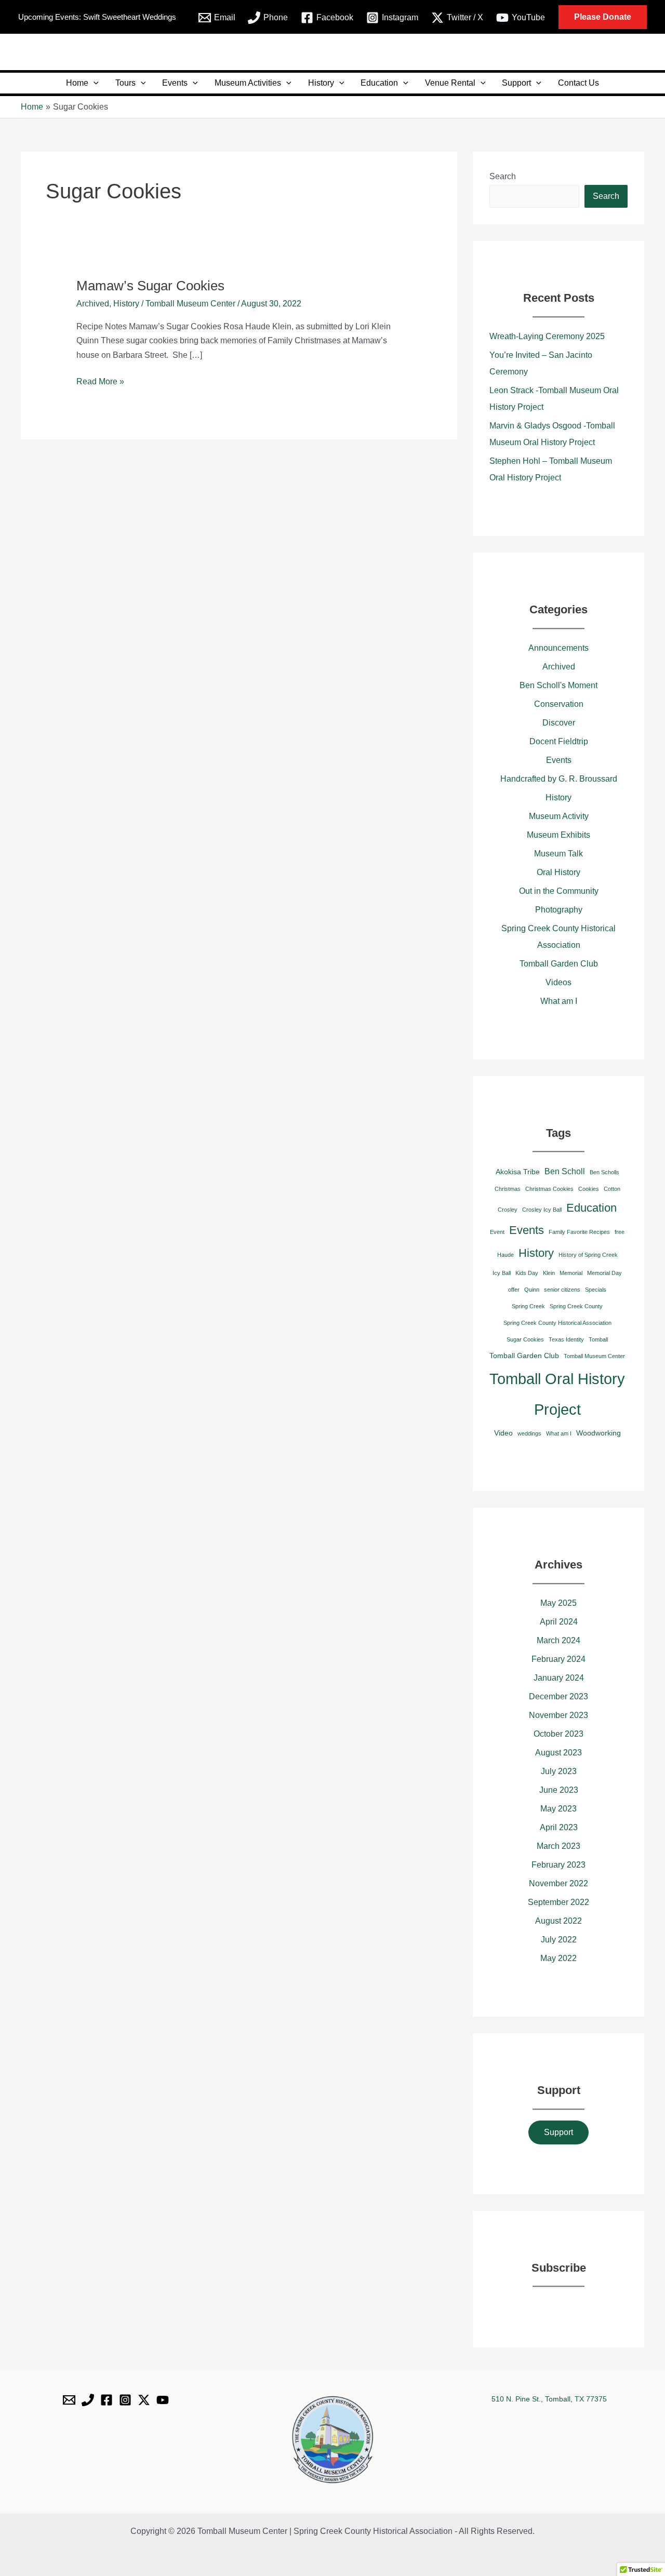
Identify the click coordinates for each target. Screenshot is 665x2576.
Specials (596, 1290)
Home (77, 83)
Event (497, 1232)
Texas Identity (566, 1339)
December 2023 (558, 1696)
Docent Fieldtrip (559, 741)
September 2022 (558, 1902)
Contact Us (578, 83)
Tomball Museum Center (594, 1356)
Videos (558, 982)
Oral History (558, 872)
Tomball (598, 1339)
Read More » (100, 380)
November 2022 (558, 1883)
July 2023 (559, 1771)
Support (516, 83)
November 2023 (558, 1715)
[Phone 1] (88, 2400)
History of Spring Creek (588, 1255)
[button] (603, 17)
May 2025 (558, 1603)
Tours (125, 83)
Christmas (508, 1189)
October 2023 (558, 1734)
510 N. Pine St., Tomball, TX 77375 (549, 2399)
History (321, 83)
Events (175, 83)
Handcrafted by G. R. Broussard (559, 779)
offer (514, 1290)
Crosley (508, 1210)
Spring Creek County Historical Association (557, 1323)
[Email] (69, 2400)
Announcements (558, 648)
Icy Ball (502, 1273)
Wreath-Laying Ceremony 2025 (547, 336)
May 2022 (558, 1958)
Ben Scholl (565, 1171)
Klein (549, 1273)
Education (379, 83)
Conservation (559, 704)
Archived (93, 304)
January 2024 (559, 1678)
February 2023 (558, 1865)
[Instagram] (125, 2400)
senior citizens (562, 1290)
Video (503, 1433)
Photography (559, 910)
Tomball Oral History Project (557, 1394)
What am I (559, 1001)
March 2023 (558, 1846)
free (620, 1232)
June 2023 (559, 1790)
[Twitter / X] (144, 2400)
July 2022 (559, 1940)
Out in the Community (559, 891)
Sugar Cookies (525, 1339)
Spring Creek (528, 1306)
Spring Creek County (576, 1306)
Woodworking (598, 1433)
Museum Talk (558, 854)
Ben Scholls (604, 1172)
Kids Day (527, 1273)
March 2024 (558, 1640)
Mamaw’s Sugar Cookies (150, 286)
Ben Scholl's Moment (558, 685)
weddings (529, 1433)
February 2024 (558, 1659)
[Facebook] (107, 2400)
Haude (506, 1255)
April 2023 (559, 1827)
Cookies (589, 1189)
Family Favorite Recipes (579, 1232)
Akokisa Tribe (518, 1172)
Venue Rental (450, 83)
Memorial (571, 1273)
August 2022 (558, 1921)
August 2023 (558, 1753)
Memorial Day (604, 1273)
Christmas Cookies (549, 1189)
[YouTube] (163, 2400)
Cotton (612, 1189)
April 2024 (559, 1622)
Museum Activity (559, 816)
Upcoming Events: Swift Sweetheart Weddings (97, 17)
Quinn (532, 1290)
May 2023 (558, 1809)
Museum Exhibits (558, 835)
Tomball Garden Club (559, 964)
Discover (559, 723)
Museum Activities (248, 83)
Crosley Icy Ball (542, 1210)
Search (503, 176)
